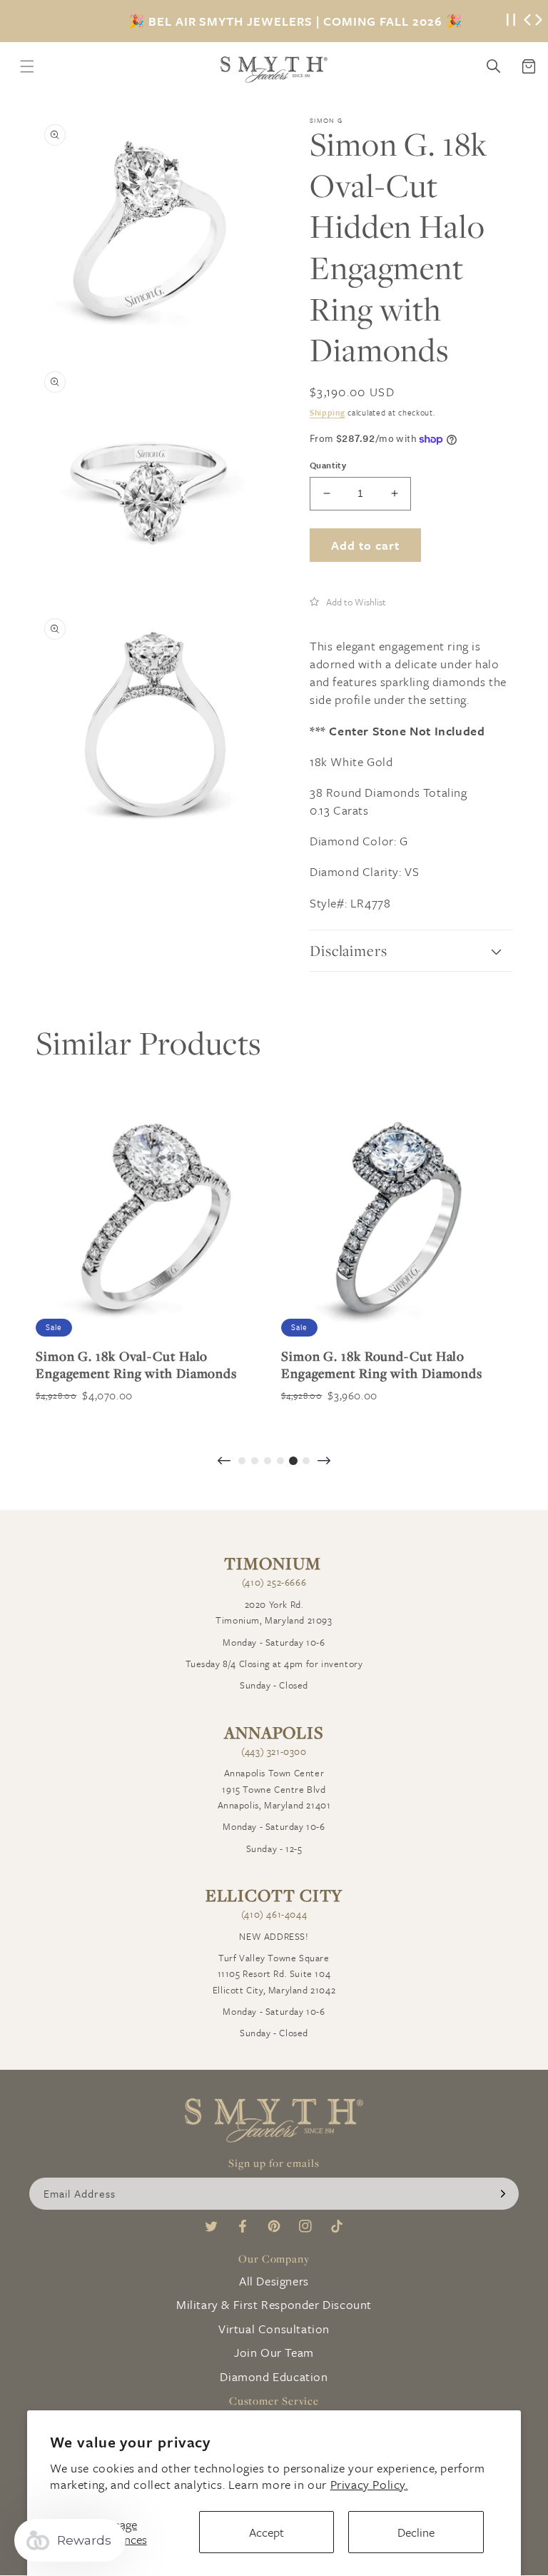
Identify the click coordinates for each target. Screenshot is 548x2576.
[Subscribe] (503, 2194)
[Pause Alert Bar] (511, 21)
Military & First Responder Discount (274, 2304)
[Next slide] (324, 1462)
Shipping (328, 412)
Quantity (328, 465)
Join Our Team (274, 2352)
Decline (416, 2532)
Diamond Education (274, 2376)
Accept (267, 2532)
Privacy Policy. (369, 2484)
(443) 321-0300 (274, 1751)
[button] (348, 601)
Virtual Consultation (274, 2329)
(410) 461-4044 (274, 1914)
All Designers (274, 2281)
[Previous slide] (224, 1462)
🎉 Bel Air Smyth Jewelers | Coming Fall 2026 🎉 (295, 21)
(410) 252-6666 (274, 1582)
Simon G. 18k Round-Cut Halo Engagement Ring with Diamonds (382, 1364)
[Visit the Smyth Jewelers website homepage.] (274, 70)
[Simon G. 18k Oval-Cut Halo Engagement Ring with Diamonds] (151, 1221)
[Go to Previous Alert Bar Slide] (527, 21)
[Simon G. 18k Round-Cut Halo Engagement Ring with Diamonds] (397, 1221)
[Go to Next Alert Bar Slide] (539, 21)
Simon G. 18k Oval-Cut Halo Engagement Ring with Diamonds (136, 1364)
